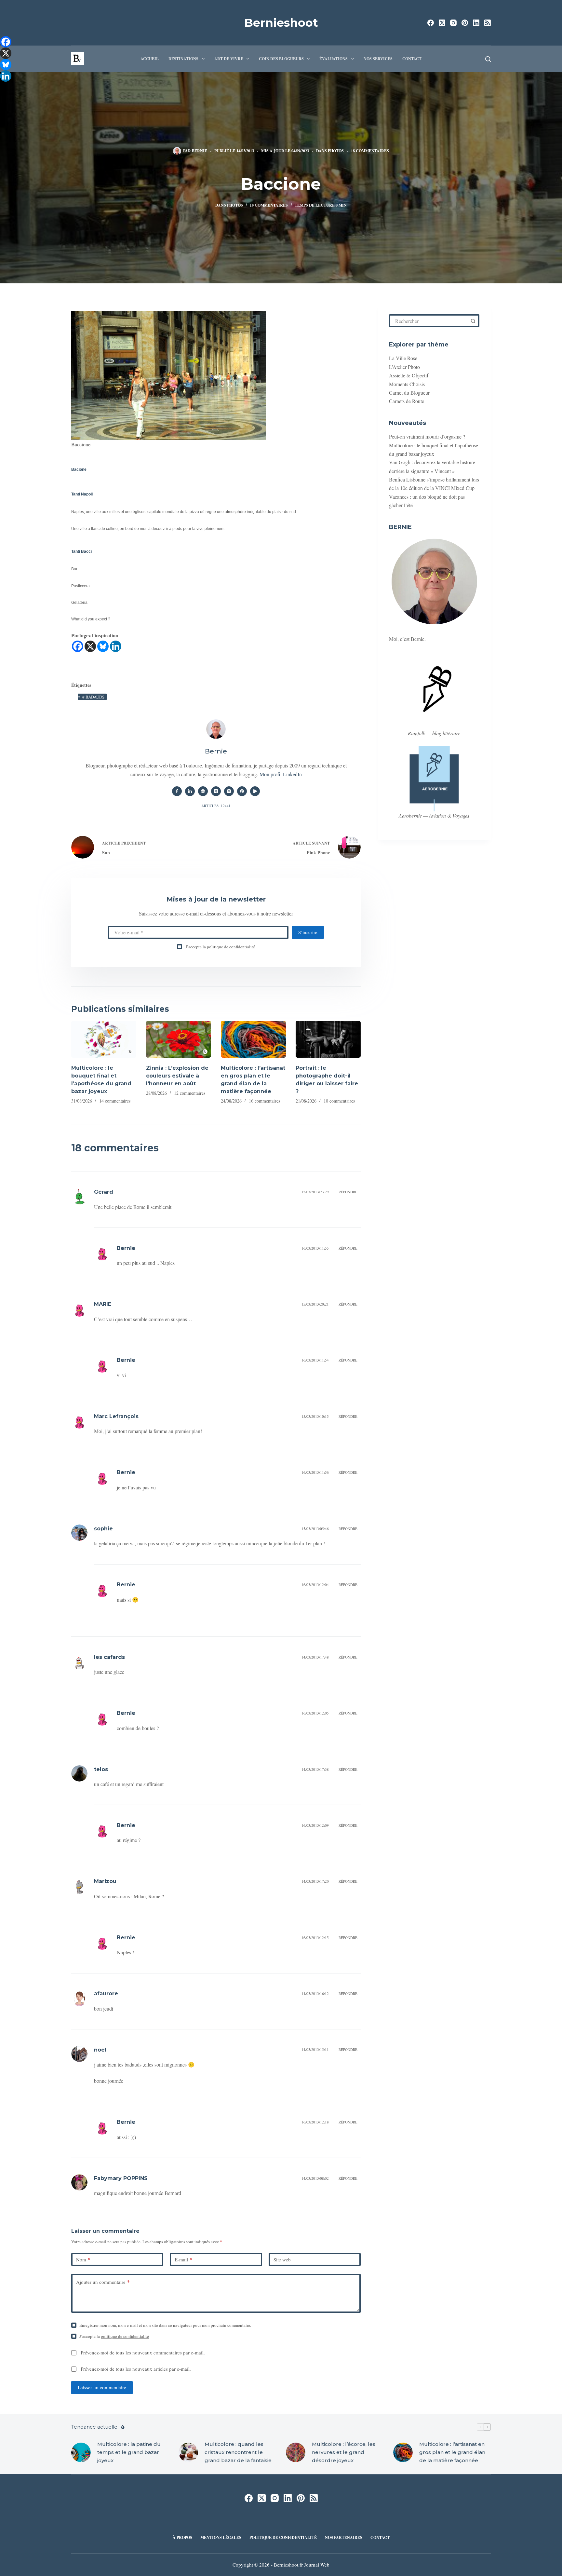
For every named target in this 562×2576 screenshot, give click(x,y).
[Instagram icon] (229, 791)
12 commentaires (190, 1093)
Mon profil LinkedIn (281, 774)
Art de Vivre (229, 59)
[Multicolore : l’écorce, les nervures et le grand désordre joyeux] (296, 2452)
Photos (336, 151)
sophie (103, 1529)
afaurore (106, 1993)
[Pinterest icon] (242, 791)
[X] (90, 646)
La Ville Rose (403, 358)
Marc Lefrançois (116, 1416)
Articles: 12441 (216, 806)
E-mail (183, 2259)
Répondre (348, 1192)
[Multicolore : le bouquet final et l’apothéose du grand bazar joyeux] (104, 1039)
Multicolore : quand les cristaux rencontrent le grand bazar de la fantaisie (238, 2452)
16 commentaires (264, 1101)
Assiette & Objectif (409, 375)
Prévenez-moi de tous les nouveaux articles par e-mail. (136, 2369)
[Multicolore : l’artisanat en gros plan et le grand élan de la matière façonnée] (253, 1039)
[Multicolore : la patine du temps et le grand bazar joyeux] (81, 2452)
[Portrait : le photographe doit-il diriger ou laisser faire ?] (328, 1039)
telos (101, 1769)
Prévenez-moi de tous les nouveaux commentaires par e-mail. (143, 2352)
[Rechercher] (488, 59)
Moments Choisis (407, 384)
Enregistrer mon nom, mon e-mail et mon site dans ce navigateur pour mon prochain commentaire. (165, 2325)
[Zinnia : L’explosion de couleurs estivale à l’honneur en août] (179, 1039)
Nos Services (378, 59)
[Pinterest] (465, 23)
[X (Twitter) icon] (216, 791)
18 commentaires (370, 151)
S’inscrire (308, 932)
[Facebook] (431, 23)
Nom (83, 2259)
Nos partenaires (344, 2538)
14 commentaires (115, 1101)
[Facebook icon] (177, 791)
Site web (282, 2259)
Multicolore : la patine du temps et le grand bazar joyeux (129, 2452)
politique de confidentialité (231, 947)
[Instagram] (453, 23)
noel (100, 2050)
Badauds (93, 697)
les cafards (109, 1657)
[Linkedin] (116, 646)
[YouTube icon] (255, 791)
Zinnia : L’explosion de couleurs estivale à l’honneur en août (177, 1076)
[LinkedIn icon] (190, 791)
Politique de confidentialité (283, 2538)
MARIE (103, 1304)
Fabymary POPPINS (121, 2178)
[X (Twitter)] (442, 23)
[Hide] (3, 88)
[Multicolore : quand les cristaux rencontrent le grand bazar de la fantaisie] (188, 2452)
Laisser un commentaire (102, 2387)
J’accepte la (220, 947)
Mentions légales (221, 2538)
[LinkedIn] (476, 23)
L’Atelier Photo (404, 367)
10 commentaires (339, 1101)
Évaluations (334, 59)
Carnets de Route (407, 401)
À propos (182, 2538)
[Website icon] (203, 791)
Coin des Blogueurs (281, 59)
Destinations (183, 59)
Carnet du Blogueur (409, 393)
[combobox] (429, 321)
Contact (412, 59)
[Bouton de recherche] (473, 321)
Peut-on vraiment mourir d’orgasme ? (427, 436)
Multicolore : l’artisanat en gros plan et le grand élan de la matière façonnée (452, 2452)
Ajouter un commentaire (103, 2282)
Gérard (104, 1192)
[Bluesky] (103, 646)
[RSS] (488, 23)
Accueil (150, 59)
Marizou (105, 1881)
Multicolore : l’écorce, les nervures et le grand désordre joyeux (344, 2452)
